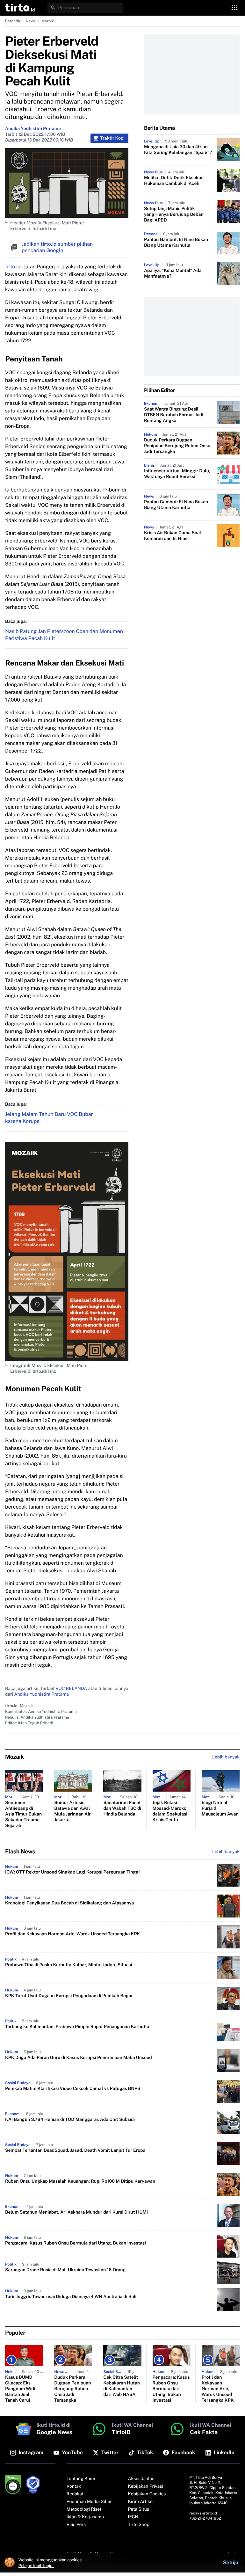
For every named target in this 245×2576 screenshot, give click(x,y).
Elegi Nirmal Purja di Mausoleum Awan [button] (220, 1808)
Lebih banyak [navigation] (226, 1757)
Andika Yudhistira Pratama (33, 129)
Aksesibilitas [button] (141, 2479)
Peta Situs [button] (139, 2509)
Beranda (13, 21)
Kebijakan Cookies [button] (147, 2494)
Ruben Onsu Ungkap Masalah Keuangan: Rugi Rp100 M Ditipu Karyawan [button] (80, 2181)
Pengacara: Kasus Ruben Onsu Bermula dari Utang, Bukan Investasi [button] (76, 2243)
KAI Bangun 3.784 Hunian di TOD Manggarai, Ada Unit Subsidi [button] (70, 2120)
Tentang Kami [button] (81, 2479)
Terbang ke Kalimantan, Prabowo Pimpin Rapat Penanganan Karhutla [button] (77, 2027)
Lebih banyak (226, 1852)
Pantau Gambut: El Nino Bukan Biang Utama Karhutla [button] (176, 243)
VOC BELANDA (71, 1689)
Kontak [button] (74, 2486)
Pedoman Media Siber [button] (89, 2502)
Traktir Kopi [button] (112, 138)
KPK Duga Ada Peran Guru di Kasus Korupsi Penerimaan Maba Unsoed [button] (79, 2058)
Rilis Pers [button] (76, 2525)
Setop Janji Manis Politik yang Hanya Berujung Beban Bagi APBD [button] (174, 215)
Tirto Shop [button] (139, 2525)
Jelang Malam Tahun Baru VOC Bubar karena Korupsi (49, 1118)
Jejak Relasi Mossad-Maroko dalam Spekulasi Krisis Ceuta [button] (170, 1811)
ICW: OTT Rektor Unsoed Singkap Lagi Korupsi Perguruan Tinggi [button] (72, 1872)
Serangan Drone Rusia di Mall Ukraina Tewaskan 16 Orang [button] (65, 2270)
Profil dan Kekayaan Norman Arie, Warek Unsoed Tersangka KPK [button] (72, 1934)
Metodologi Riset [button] (84, 2509)
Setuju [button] (231, 2562)
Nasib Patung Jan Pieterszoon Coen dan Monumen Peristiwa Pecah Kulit (64, 635)
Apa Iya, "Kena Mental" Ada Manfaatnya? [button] (173, 273)
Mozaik (48, 21)
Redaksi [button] (75, 2494)
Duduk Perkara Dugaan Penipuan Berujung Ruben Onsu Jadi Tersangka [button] (177, 446)
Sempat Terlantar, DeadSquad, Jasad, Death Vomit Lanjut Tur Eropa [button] (75, 2150)
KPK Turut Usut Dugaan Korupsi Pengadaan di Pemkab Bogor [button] (69, 1996)
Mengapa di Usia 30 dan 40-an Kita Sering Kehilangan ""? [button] (178, 150)
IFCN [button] (133, 2517)
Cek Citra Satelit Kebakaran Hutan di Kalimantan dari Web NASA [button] (122, 2386)
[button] (20, 8)
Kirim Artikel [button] (141, 2502)
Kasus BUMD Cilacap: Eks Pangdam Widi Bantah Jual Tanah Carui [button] (20, 2389)
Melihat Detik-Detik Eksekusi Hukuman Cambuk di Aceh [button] (174, 181)
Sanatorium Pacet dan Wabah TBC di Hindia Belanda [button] (122, 1808)
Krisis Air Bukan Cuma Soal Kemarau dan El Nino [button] (173, 536)
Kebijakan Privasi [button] (146, 2486)
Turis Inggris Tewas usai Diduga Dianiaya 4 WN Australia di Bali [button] (71, 2297)
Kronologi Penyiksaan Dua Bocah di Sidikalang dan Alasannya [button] (69, 1903)
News (31, 21)
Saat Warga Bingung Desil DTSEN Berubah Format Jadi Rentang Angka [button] (174, 415)
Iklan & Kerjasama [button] (85, 2517)
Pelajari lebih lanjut (36, 2565)
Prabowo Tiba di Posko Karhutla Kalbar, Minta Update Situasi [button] (68, 1965)
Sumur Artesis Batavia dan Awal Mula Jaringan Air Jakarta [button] (72, 1811)
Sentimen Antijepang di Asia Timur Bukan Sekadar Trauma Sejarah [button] (23, 1814)
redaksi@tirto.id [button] (203, 2513)
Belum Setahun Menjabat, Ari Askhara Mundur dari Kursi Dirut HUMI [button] (76, 2212)
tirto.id (13, 267)
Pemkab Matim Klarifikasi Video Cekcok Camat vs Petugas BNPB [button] (73, 2089)
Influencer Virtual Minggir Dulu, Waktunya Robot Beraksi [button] (177, 474)
